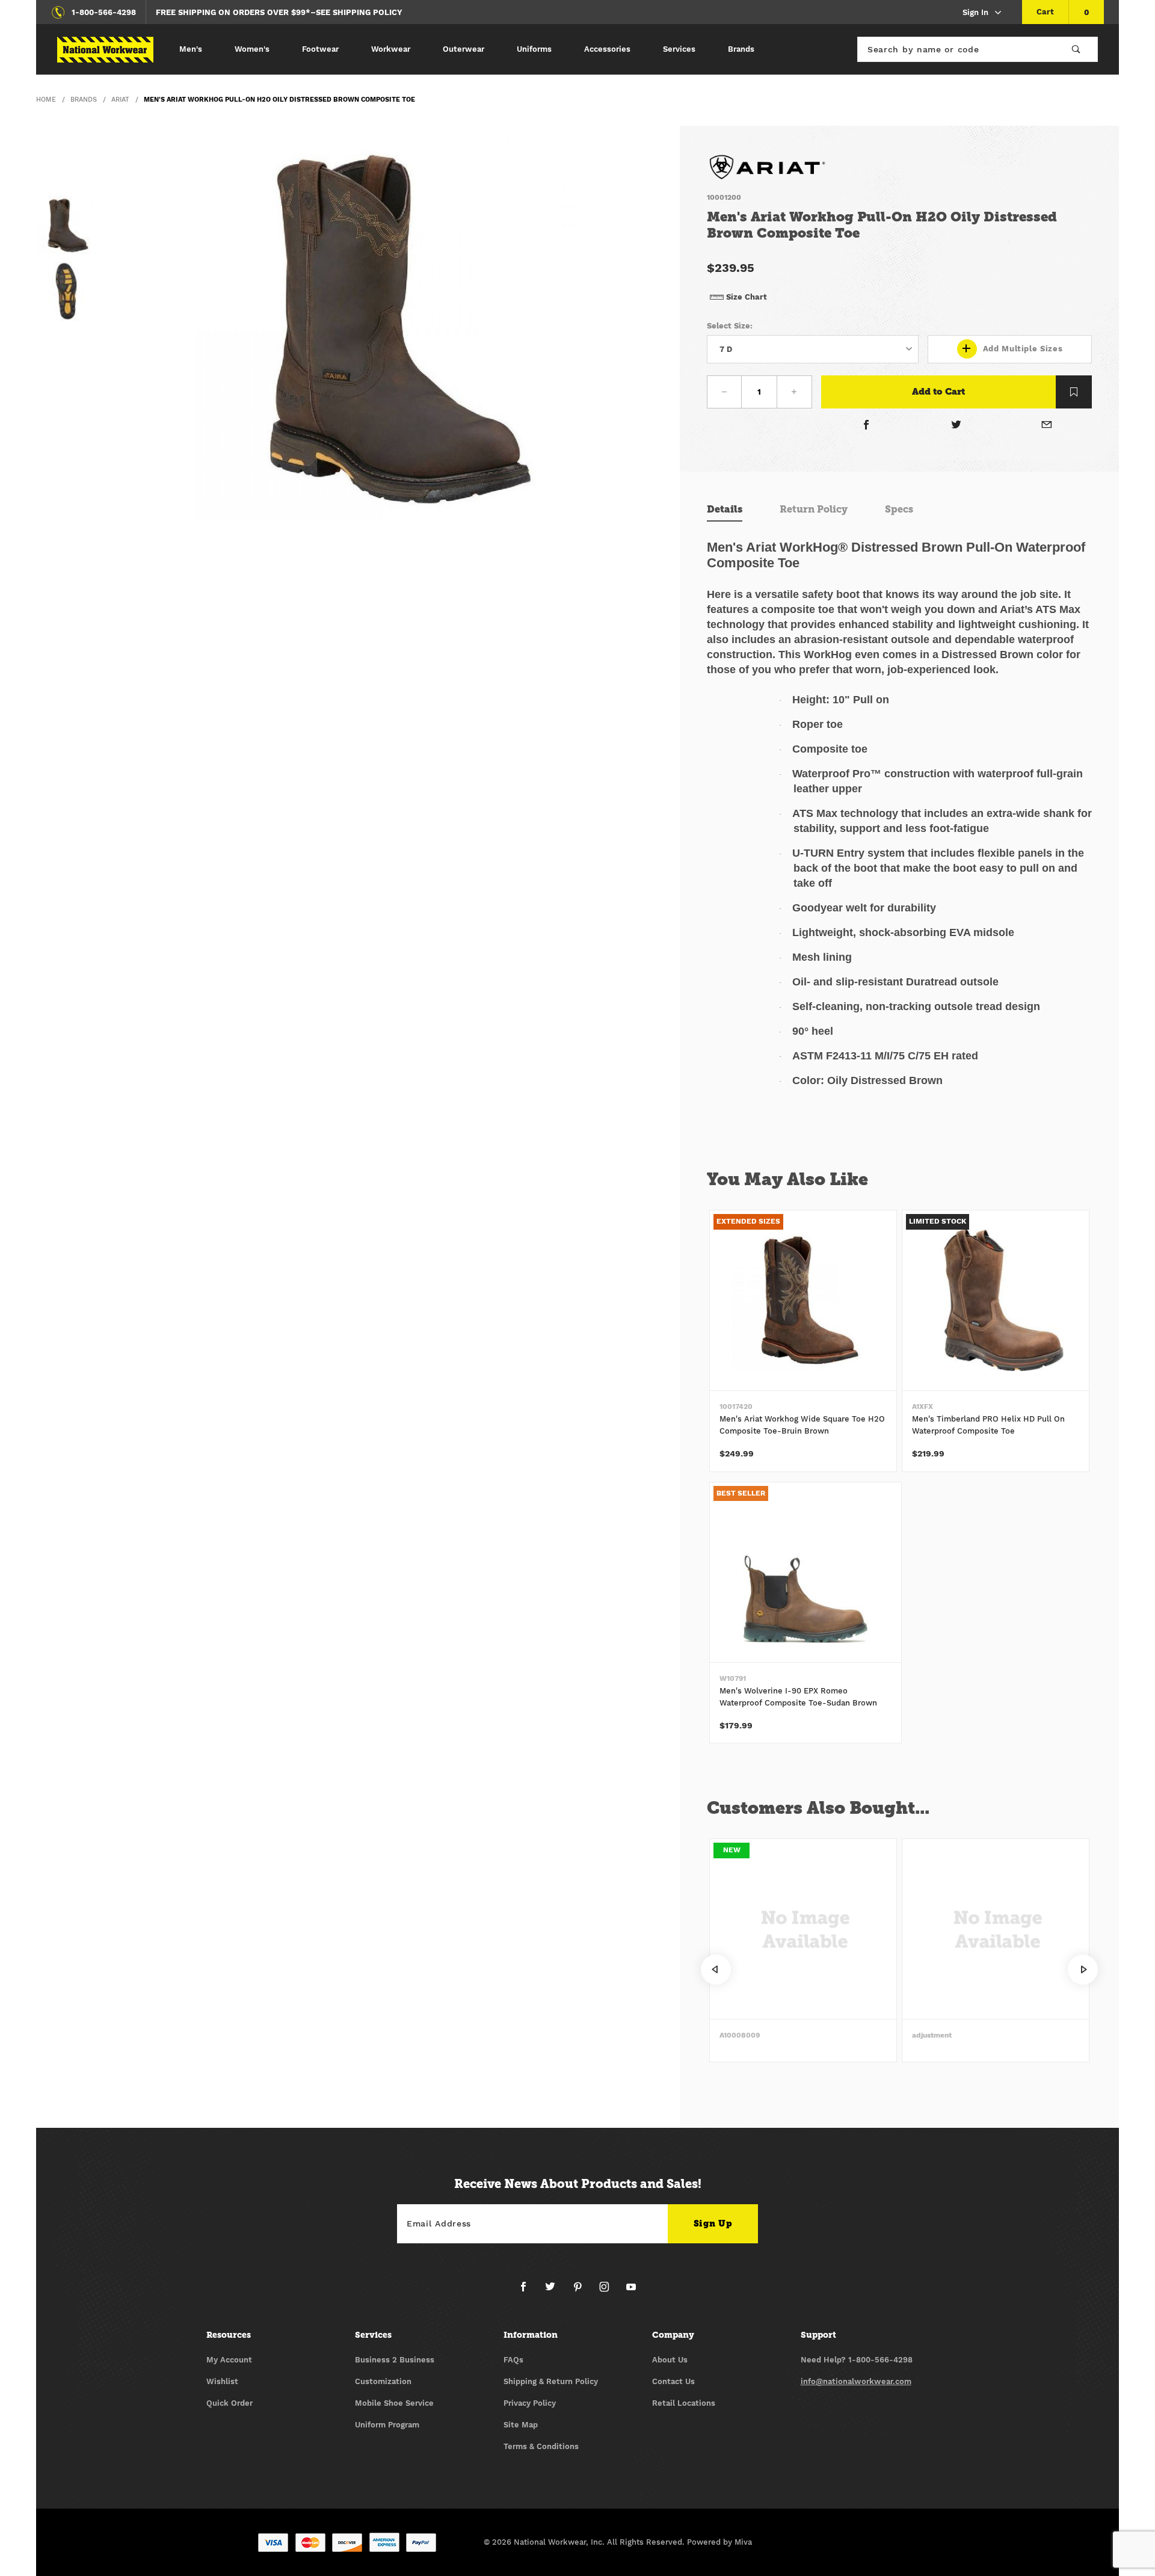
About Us (670, 2360)
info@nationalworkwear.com (856, 2381)
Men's (191, 49)
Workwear (391, 49)
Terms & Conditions (541, 2446)
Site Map (521, 2425)
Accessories (607, 49)
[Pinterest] (582, 2291)
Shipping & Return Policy (551, 2381)
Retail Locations (684, 2403)
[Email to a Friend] (1047, 426)
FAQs (513, 2360)
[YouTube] (631, 2291)
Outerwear (464, 49)
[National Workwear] (105, 50)
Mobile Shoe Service (394, 2403)
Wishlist (222, 2381)
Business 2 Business (395, 2360)
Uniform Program (387, 2425)
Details (725, 509)
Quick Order (229, 2403)
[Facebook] (866, 426)
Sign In (975, 12)
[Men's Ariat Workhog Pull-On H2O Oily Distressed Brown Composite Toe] (388, 327)
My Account (229, 2360)
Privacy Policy (530, 2403)
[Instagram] (609, 2291)
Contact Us (673, 2381)
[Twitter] (957, 426)
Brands (741, 49)
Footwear (320, 49)
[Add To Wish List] (1074, 392)
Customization (383, 2381)
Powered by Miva (719, 2542)
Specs (899, 509)
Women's (252, 49)
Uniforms (534, 49)
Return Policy (814, 509)
